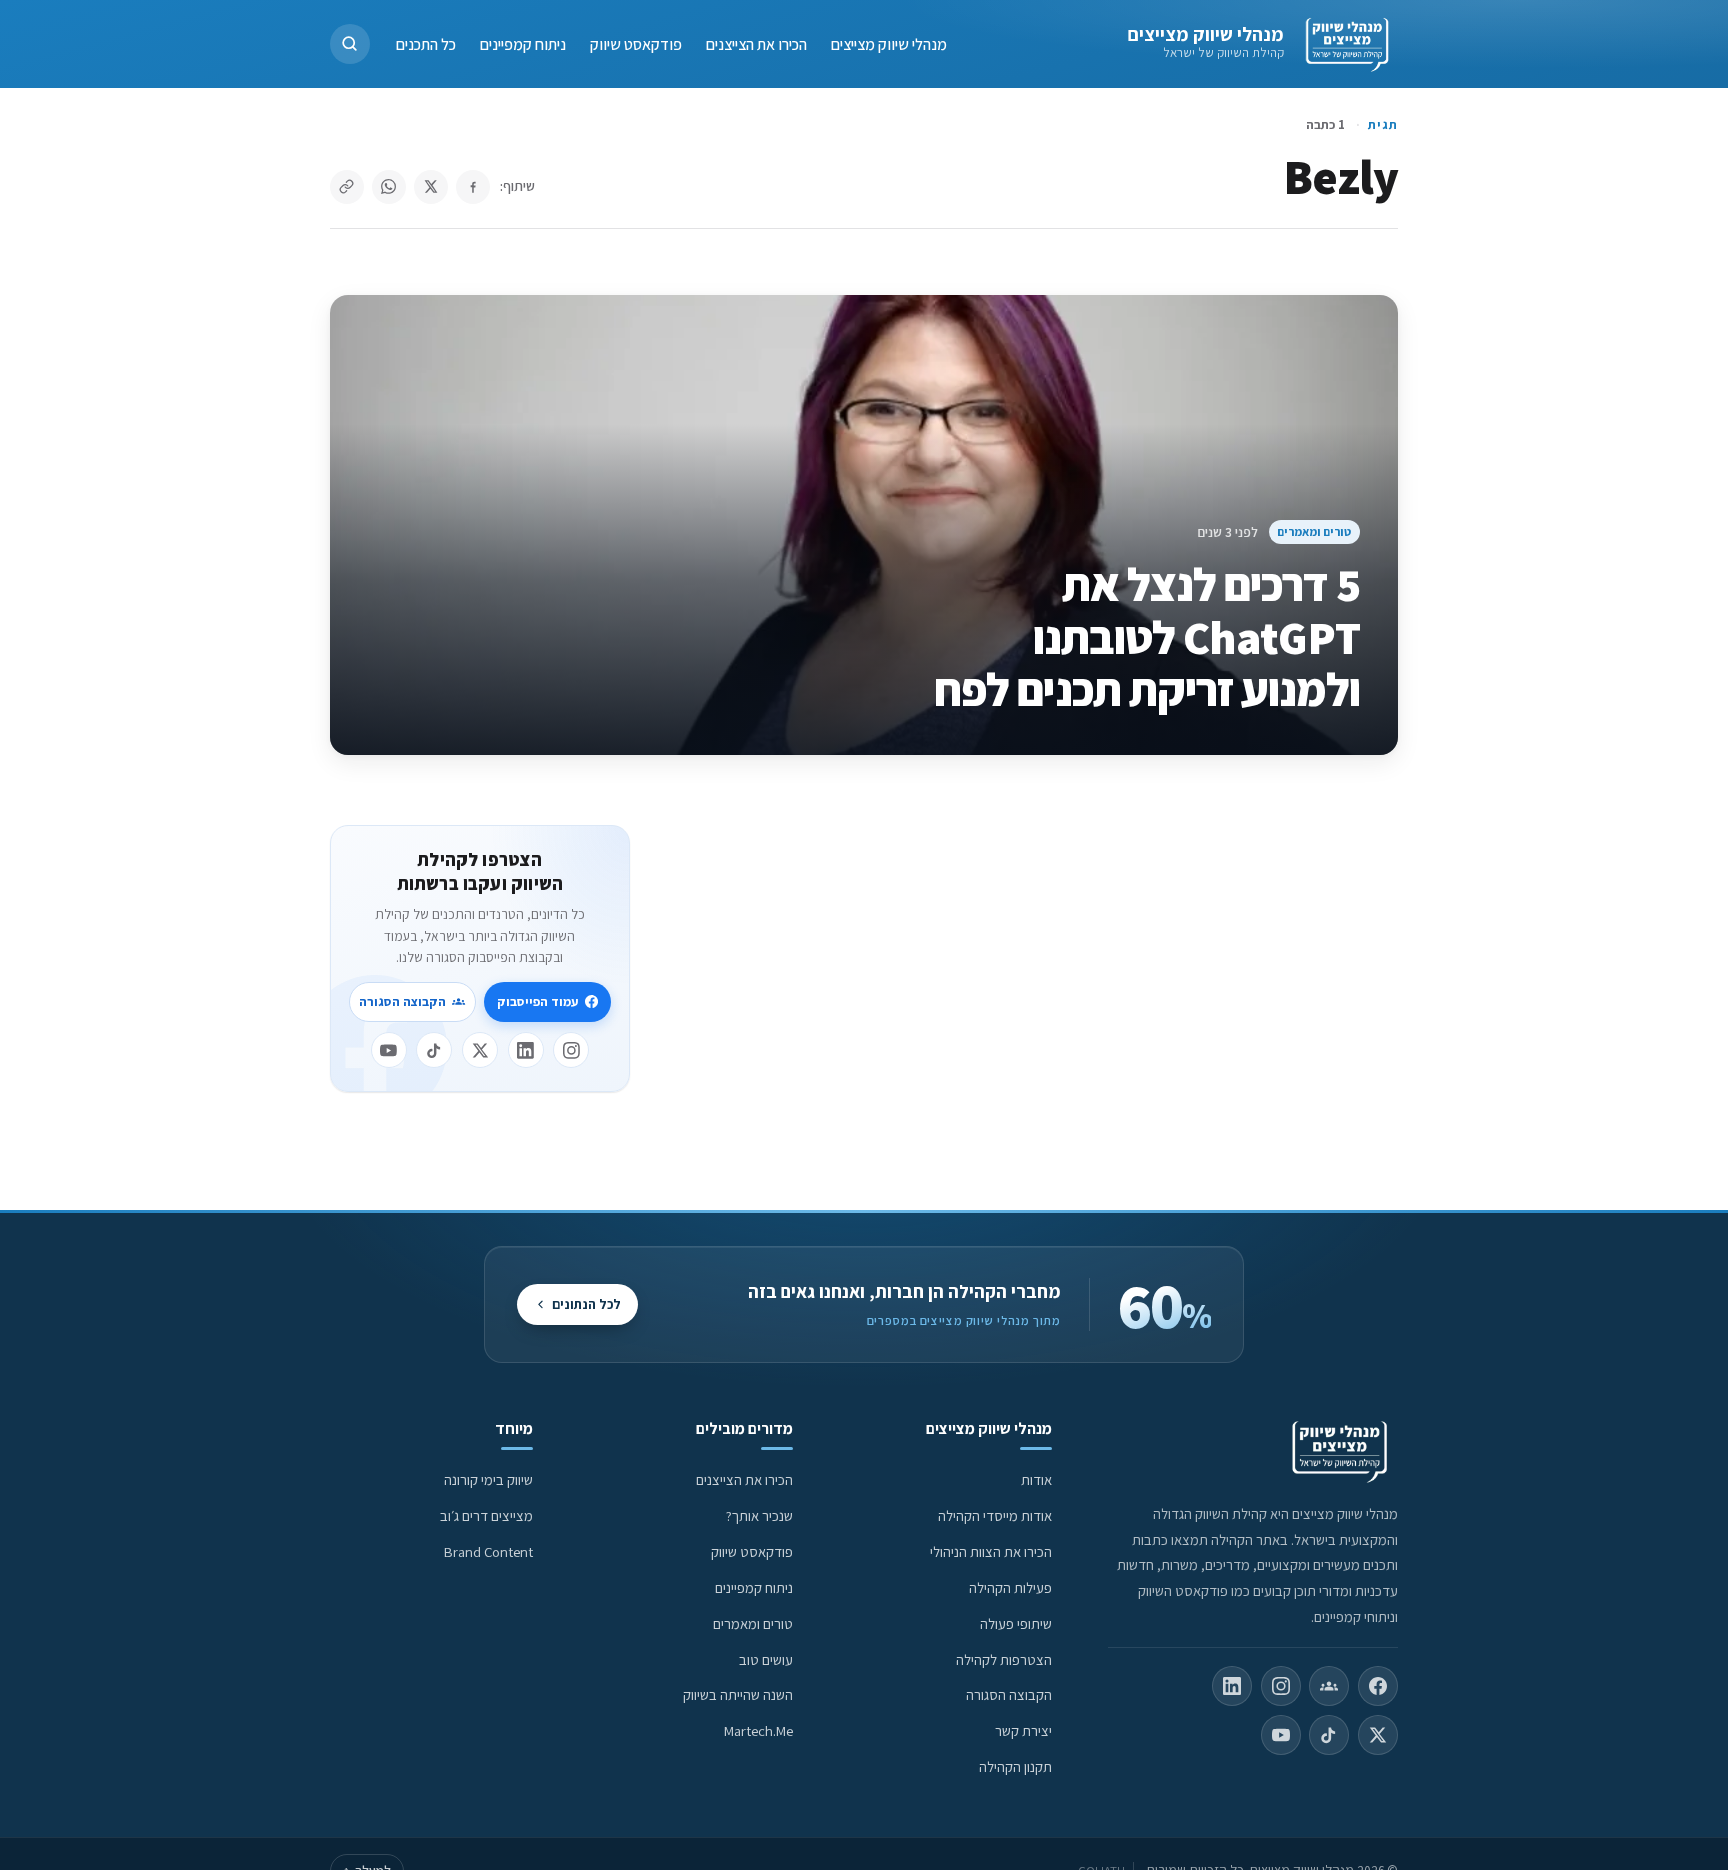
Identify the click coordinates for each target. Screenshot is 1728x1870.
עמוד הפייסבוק (537, 1001)
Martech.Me (758, 1730)
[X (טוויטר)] (1378, 1735)
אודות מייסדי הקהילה (995, 1515)
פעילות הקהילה (1010, 1587)
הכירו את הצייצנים (756, 43)
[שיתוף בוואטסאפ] (389, 187)
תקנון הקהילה (1015, 1766)
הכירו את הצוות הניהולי (991, 1551)
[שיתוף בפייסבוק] (473, 187)
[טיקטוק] (434, 1050)
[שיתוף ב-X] (431, 187)
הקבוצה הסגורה (402, 1001)
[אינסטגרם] (571, 1050)
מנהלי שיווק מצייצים (1205, 34)
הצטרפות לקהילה (1004, 1659)
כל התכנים (426, 43)
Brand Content (488, 1551)
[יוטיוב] (389, 1050)
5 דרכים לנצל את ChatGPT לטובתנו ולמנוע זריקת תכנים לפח (1147, 637)
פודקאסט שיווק (636, 43)
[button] (350, 44)
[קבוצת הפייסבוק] (1329, 1686)
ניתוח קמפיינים (523, 43)
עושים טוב (766, 1659)
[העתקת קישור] (347, 187)
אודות (1036, 1479)
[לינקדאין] (526, 1050)
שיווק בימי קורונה (488, 1479)
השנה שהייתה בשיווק (738, 1694)
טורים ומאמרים (1314, 531)
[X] (480, 1050)
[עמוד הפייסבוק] (1378, 1686)
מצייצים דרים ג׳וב (486, 1515)
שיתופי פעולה (1016, 1623)
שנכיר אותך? (759, 1515)
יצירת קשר (1023, 1730)
